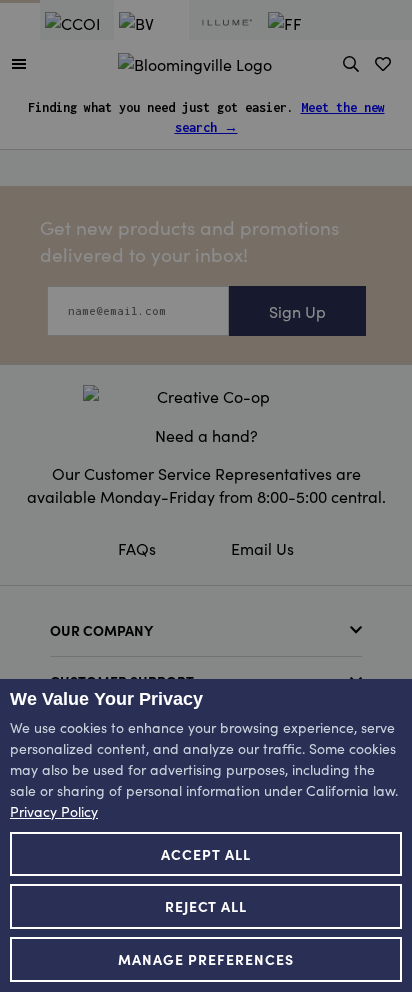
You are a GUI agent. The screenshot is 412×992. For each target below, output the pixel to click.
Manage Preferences (206, 959)
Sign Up (297, 311)
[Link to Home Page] (195, 61)
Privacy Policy (54, 811)
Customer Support (122, 681)
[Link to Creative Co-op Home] (206, 396)
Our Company (101, 630)
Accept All (206, 854)
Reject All (206, 906)
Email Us (262, 548)
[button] (19, 63)
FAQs (137, 548)
